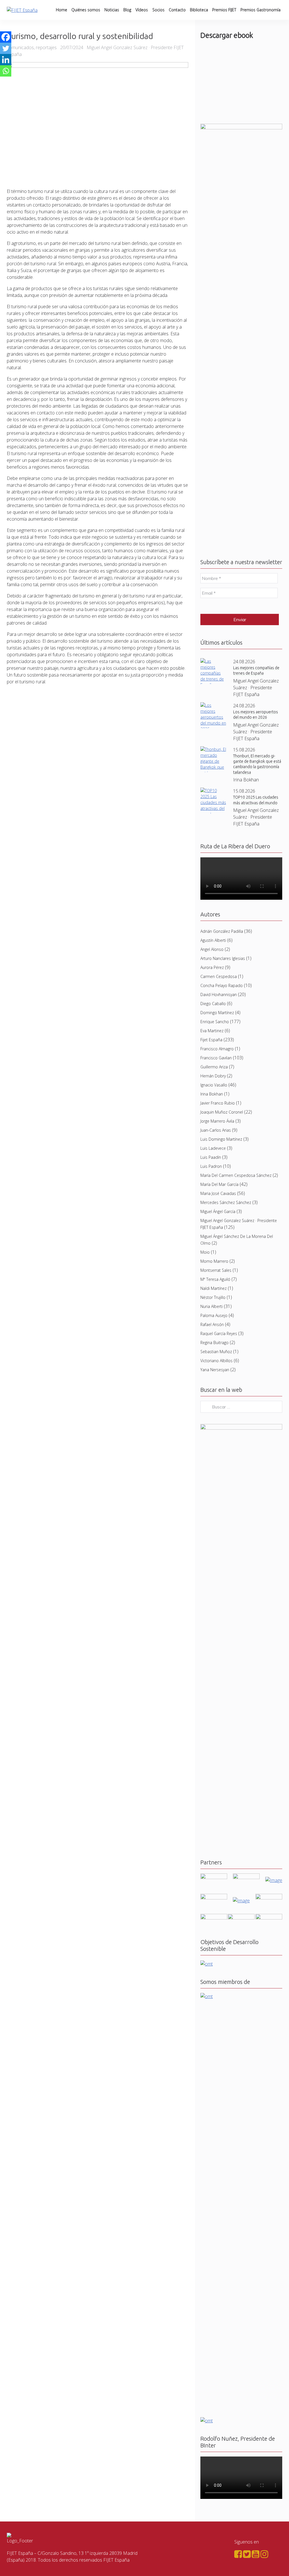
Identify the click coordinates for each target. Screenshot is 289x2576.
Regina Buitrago (214, 1343)
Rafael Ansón (212, 1324)
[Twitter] (6, 48)
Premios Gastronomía (260, 10)
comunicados (20, 47)
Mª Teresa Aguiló (215, 1279)
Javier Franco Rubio (218, 1103)
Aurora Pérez (212, 967)
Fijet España (211, 1040)
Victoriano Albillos (216, 1361)
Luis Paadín (211, 1157)
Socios (158, 10)
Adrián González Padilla (222, 931)
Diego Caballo (213, 1004)
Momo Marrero (214, 1261)
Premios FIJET (224, 10)
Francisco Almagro (217, 1049)
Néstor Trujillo (213, 1297)
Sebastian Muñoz (216, 1352)
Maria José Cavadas (218, 1193)
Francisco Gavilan (216, 1058)
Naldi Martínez (214, 1288)
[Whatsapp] (6, 71)
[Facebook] (6, 37)
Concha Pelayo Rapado (222, 985)
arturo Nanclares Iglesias (223, 958)
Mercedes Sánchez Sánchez (226, 1202)
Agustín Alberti (213, 940)
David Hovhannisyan (219, 994)
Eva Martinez (212, 1031)
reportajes (46, 47)
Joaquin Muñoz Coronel (222, 1112)
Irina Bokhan (212, 1094)
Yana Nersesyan (215, 1370)
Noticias (112, 10)
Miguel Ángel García (218, 1211)
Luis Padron (211, 1166)
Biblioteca (199, 10)
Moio (205, 1252)
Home (62, 10)
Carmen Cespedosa (219, 976)
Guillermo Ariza (214, 1067)
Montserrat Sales (216, 1270)
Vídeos (142, 10)
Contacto (177, 10)
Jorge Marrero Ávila (217, 1121)
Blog (127, 10)
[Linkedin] (6, 60)
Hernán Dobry (213, 1076)
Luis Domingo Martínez (221, 1139)
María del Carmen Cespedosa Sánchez (236, 1175)
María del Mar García (219, 1184)
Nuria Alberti (212, 1306)
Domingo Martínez (217, 1013)
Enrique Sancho (215, 1022)
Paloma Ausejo (214, 1315)
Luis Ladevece (213, 1148)
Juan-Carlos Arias (216, 1130)
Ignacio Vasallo (214, 1085)
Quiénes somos (86, 10)
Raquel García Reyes (219, 1333)
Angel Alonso (212, 949)
